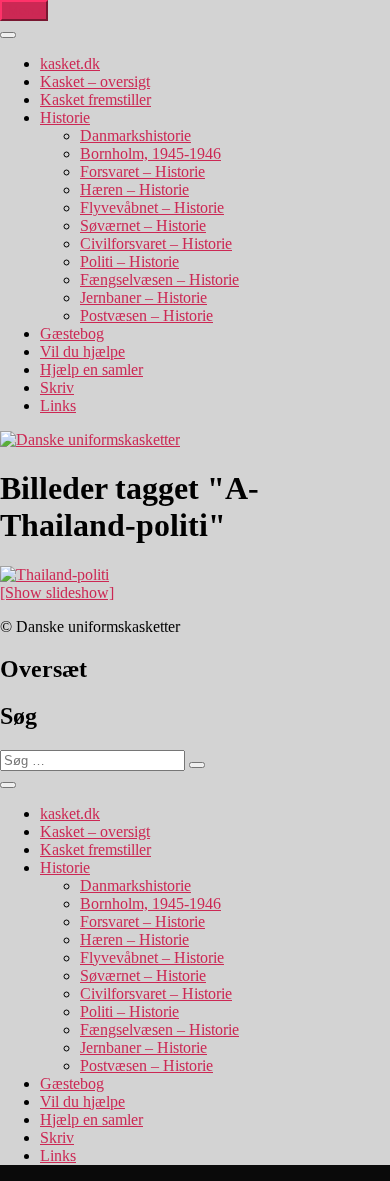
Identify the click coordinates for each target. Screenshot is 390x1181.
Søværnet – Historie (143, 225)
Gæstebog (72, 333)
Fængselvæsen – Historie (159, 279)
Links (58, 405)
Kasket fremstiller (95, 99)
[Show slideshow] (57, 592)
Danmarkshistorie (135, 135)
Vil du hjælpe (82, 351)
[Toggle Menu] (8, 35)
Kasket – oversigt (95, 81)
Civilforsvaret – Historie (156, 243)
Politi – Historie (129, 261)
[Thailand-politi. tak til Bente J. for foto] (54, 574)
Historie (65, 117)
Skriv (57, 387)
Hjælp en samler (91, 369)
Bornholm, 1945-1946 (150, 153)
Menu (24, 10)
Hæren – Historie (134, 189)
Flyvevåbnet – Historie (152, 207)
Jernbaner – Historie (143, 297)
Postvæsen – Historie (146, 315)
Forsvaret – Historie (142, 171)
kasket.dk (70, 63)
